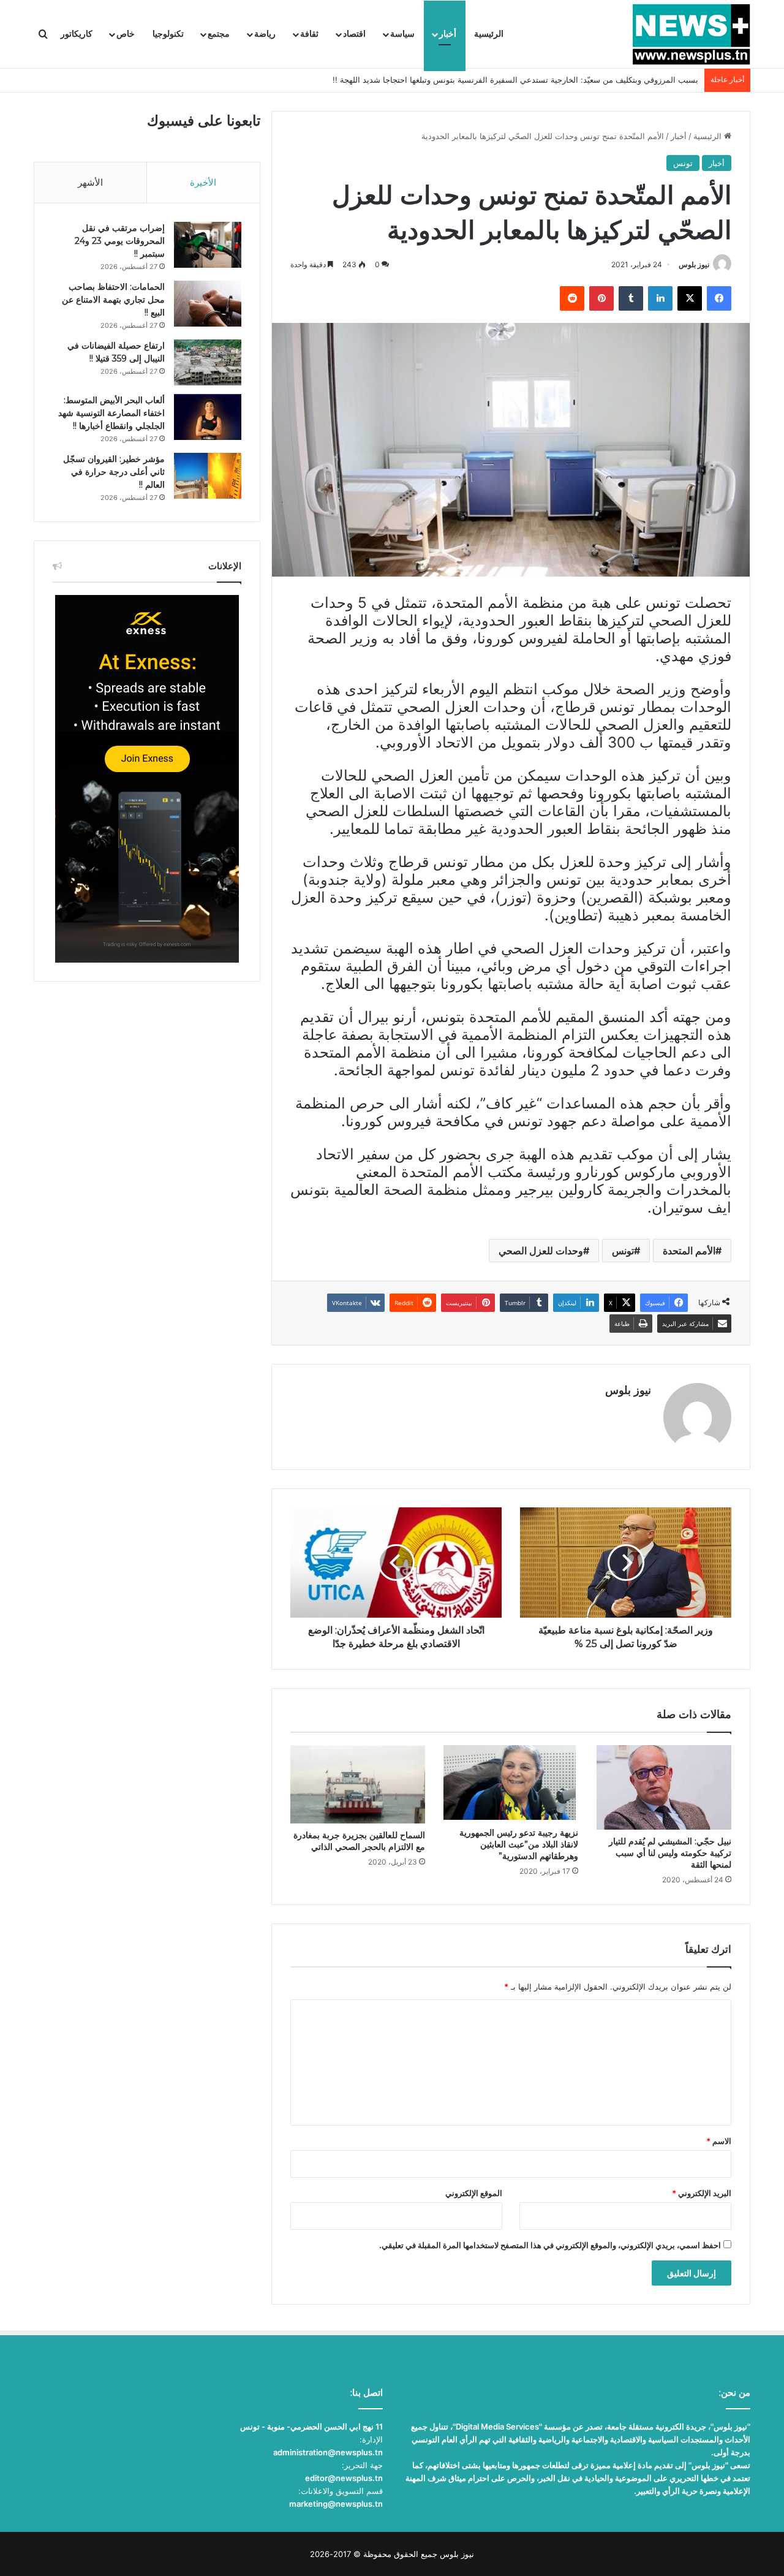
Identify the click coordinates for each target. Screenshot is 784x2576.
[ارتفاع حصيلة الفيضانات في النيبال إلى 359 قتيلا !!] (208, 362)
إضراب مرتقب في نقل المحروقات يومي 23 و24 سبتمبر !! (120, 241)
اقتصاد (354, 34)
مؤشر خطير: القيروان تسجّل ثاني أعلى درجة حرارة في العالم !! (114, 472)
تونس (683, 163)
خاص (126, 34)
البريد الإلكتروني (702, 2193)
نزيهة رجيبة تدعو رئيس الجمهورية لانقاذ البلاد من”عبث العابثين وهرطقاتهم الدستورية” (519, 1844)
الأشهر (90, 182)
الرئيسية (489, 34)
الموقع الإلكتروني (474, 2193)
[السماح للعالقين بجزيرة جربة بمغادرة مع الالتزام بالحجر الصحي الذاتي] (358, 1784)
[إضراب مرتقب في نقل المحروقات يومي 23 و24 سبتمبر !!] (208, 245)
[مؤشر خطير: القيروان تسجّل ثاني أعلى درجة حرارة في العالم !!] (208, 476)
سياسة (402, 34)
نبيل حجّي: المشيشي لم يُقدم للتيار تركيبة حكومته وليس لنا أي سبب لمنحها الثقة (670, 1853)
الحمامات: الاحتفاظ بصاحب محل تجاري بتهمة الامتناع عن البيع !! (113, 300)
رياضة (265, 34)
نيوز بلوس (694, 264)
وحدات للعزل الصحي (541, 1251)
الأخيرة (203, 182)
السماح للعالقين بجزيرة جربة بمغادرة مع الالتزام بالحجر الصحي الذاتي (359, 1841)
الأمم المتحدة (689, 1251)
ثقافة (309, 34)
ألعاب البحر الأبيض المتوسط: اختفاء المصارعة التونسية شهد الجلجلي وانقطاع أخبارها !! (111, 413)
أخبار (448, 34)
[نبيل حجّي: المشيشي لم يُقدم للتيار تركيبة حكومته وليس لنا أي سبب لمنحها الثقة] (664, 1788)
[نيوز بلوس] (691, 34)
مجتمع (219, 34)
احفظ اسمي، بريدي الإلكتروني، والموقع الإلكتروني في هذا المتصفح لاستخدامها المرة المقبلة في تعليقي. (550, 2245)
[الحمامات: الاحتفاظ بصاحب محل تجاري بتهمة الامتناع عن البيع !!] (208, 304)
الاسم (719, 2141)
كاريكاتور (77, 34)
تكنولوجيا (168, 34)
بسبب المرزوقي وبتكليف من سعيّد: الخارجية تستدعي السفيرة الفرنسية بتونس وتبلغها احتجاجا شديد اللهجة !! (515, 80)
